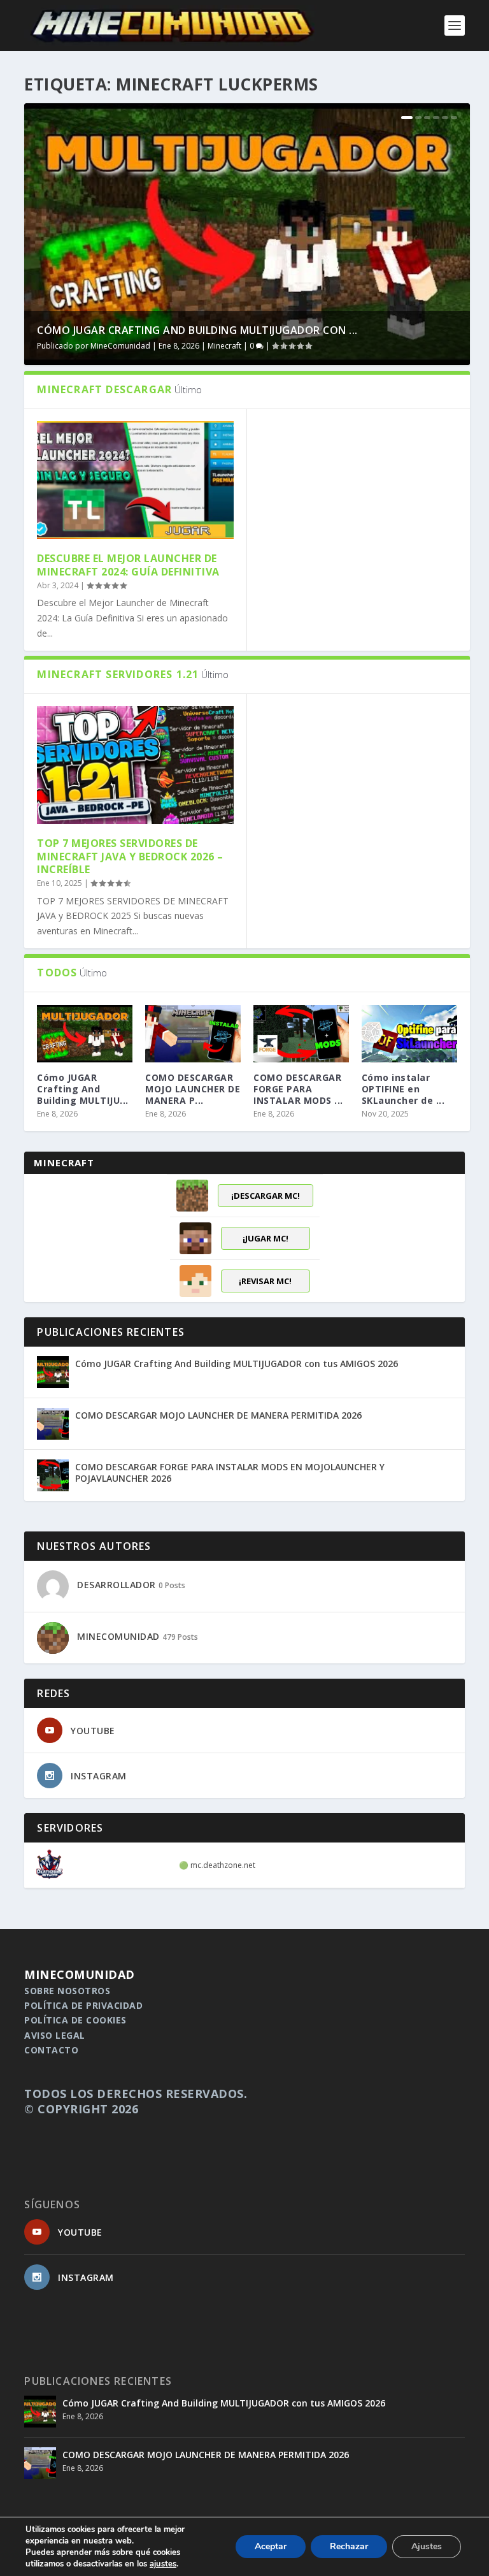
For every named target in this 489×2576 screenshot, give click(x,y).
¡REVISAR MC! (265, 1281)
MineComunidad (120, 346)
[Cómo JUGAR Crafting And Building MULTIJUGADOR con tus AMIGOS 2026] (53, 1372)
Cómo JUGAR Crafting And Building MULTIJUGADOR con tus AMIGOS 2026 (237, 1364)
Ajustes (427, 2546)
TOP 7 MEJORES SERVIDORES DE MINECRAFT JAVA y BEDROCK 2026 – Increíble (130, 857)
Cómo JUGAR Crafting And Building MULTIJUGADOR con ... (197, 330)
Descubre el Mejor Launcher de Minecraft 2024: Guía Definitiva (128, 565)
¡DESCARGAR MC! (266, 1196)
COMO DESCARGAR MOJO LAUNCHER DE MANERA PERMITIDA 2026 (218, 1415)
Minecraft (224, 346)
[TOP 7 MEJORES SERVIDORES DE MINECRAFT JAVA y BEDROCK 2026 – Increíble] (135, 765)
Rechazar (349, 2546)
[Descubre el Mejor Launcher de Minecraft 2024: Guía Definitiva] (135, 480)
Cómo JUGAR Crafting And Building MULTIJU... (83, 1089)
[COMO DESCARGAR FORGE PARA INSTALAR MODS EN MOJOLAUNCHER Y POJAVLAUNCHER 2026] (301, 1034)
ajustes (163, 2564)
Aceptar (271, 2546)
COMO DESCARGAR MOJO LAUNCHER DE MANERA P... (193, 1089)
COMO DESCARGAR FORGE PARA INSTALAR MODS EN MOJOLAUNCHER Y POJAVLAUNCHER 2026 (230, 1473)
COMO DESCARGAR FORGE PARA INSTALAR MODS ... (298, 1089)
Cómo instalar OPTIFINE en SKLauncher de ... (403, 1089)
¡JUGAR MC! (266, 1238)
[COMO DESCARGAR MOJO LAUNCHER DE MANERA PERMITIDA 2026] (193, 1034)
